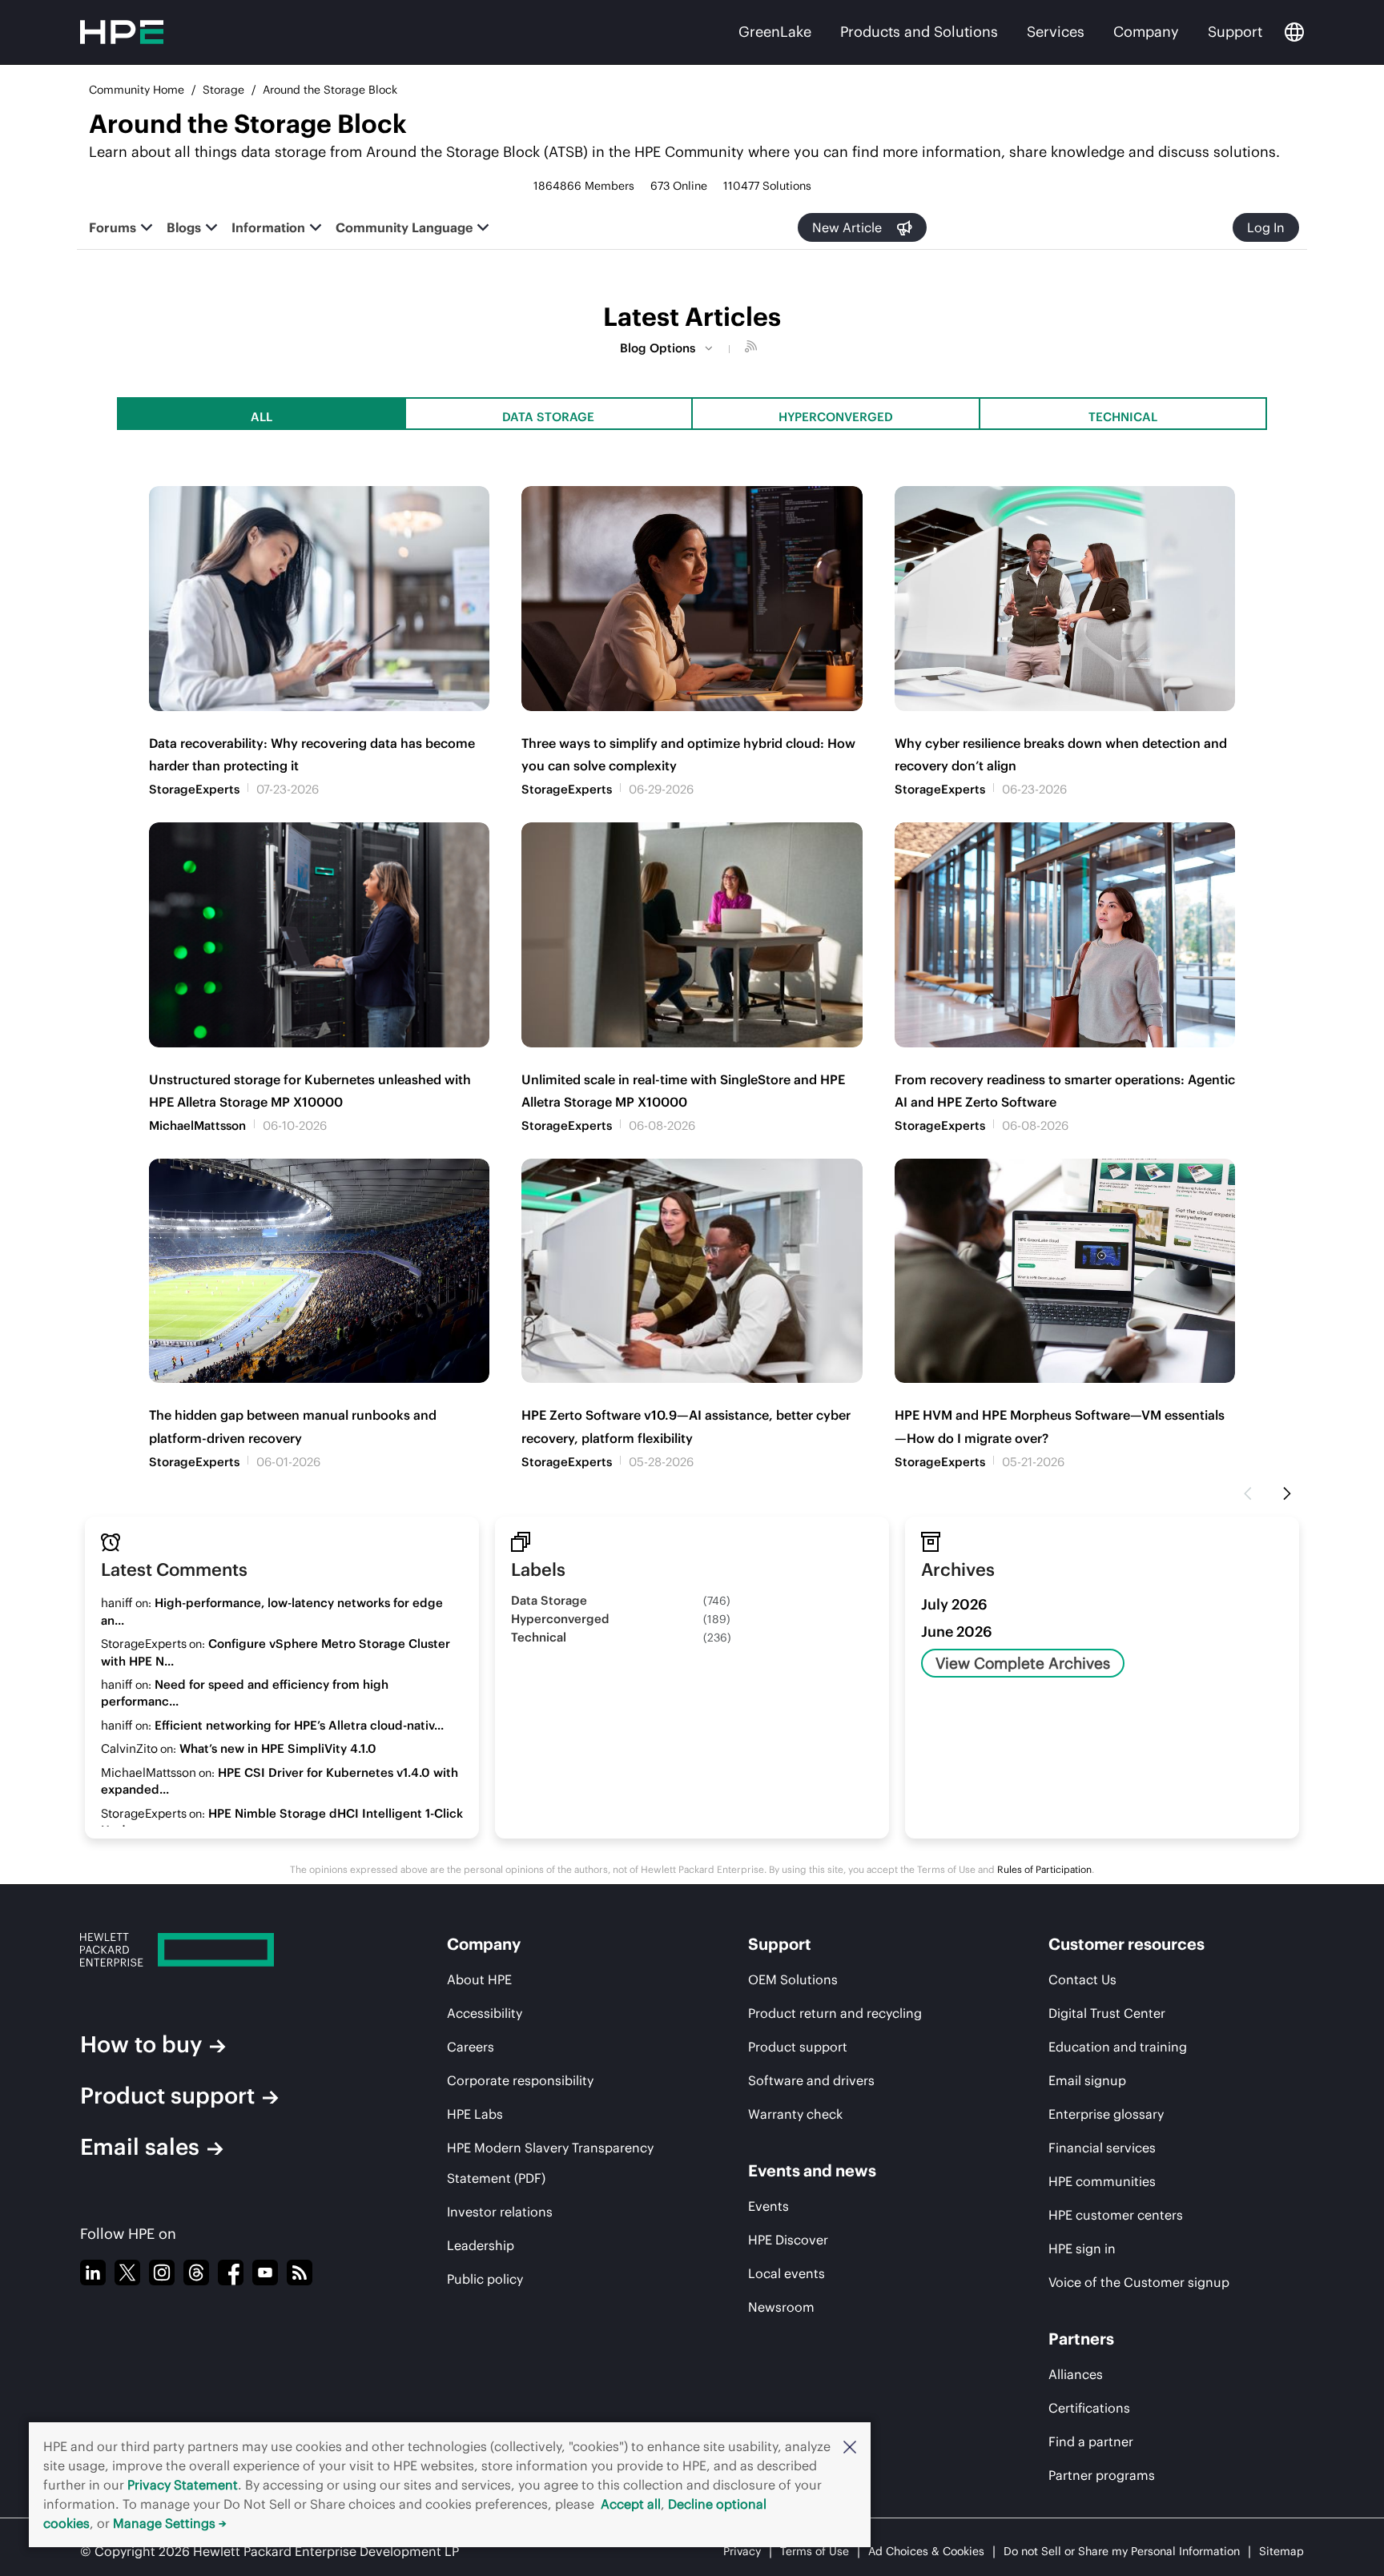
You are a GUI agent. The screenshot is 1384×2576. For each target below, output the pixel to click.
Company (1146, 32)
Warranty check (795, 2114)
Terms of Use (815, 2551)
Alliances (1076, 2374)
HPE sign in (1082, 2248)
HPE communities (1102, 2181)
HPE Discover (788, 2240)
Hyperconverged (836, 417)
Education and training (1118, 2047)
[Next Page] (1287, 1494)
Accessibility (485, 2013)
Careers (471, 2047)
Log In (1266, 227)
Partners (1081, 2339)
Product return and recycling (835, 2013)
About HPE (479, 1979)
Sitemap (1281, 2551)
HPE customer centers (1116, 2215)
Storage (223, 90)
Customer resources (1127, 1944)
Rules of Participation (1044, 1869)
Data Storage (548, 417)
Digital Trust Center (1107, 2013)
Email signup (1087, 2080)
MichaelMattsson (197, 1125)
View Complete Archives (1023, 1663)
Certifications (1089, 2408)
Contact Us (1082, 1979)
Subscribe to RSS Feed (753, 348)
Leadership (481, 2245)
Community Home (137, 90)
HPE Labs (475, 2114)
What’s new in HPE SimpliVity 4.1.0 (278, 1748)
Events (768, 2206)
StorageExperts (194, 789)
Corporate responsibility (520, 2080)
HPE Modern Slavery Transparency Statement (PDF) (550, 2163)
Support (1235, 32)
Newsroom (781, 2307)
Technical (1123, 417)
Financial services (1102, 2148)
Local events (787, 2273)
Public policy (485, 2279)
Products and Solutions (919, 32)
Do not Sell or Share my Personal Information (1122, 2551)
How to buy (141, 2044)
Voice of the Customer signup (1139, 2282)
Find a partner (1091, 2441)
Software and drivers (811, 2080)
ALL (262, 417)
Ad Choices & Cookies (926, 2551)
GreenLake (775, 32)
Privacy (742, 2551)
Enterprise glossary (1106, 2114)
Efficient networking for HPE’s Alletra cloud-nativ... (299, 1725)
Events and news (812, 2170)
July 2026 (954, 1604)
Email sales (140, 2147)
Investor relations (500, 2212)
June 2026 (957, 1632)
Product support (167, 2096)
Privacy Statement (183, 2485)
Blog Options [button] (658, 348)
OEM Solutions (793, 1979)
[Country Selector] (1294, 32)
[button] (850, 2446)
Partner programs (1102, 2475)
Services (1056, 32)
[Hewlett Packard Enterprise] (220, 1950)
